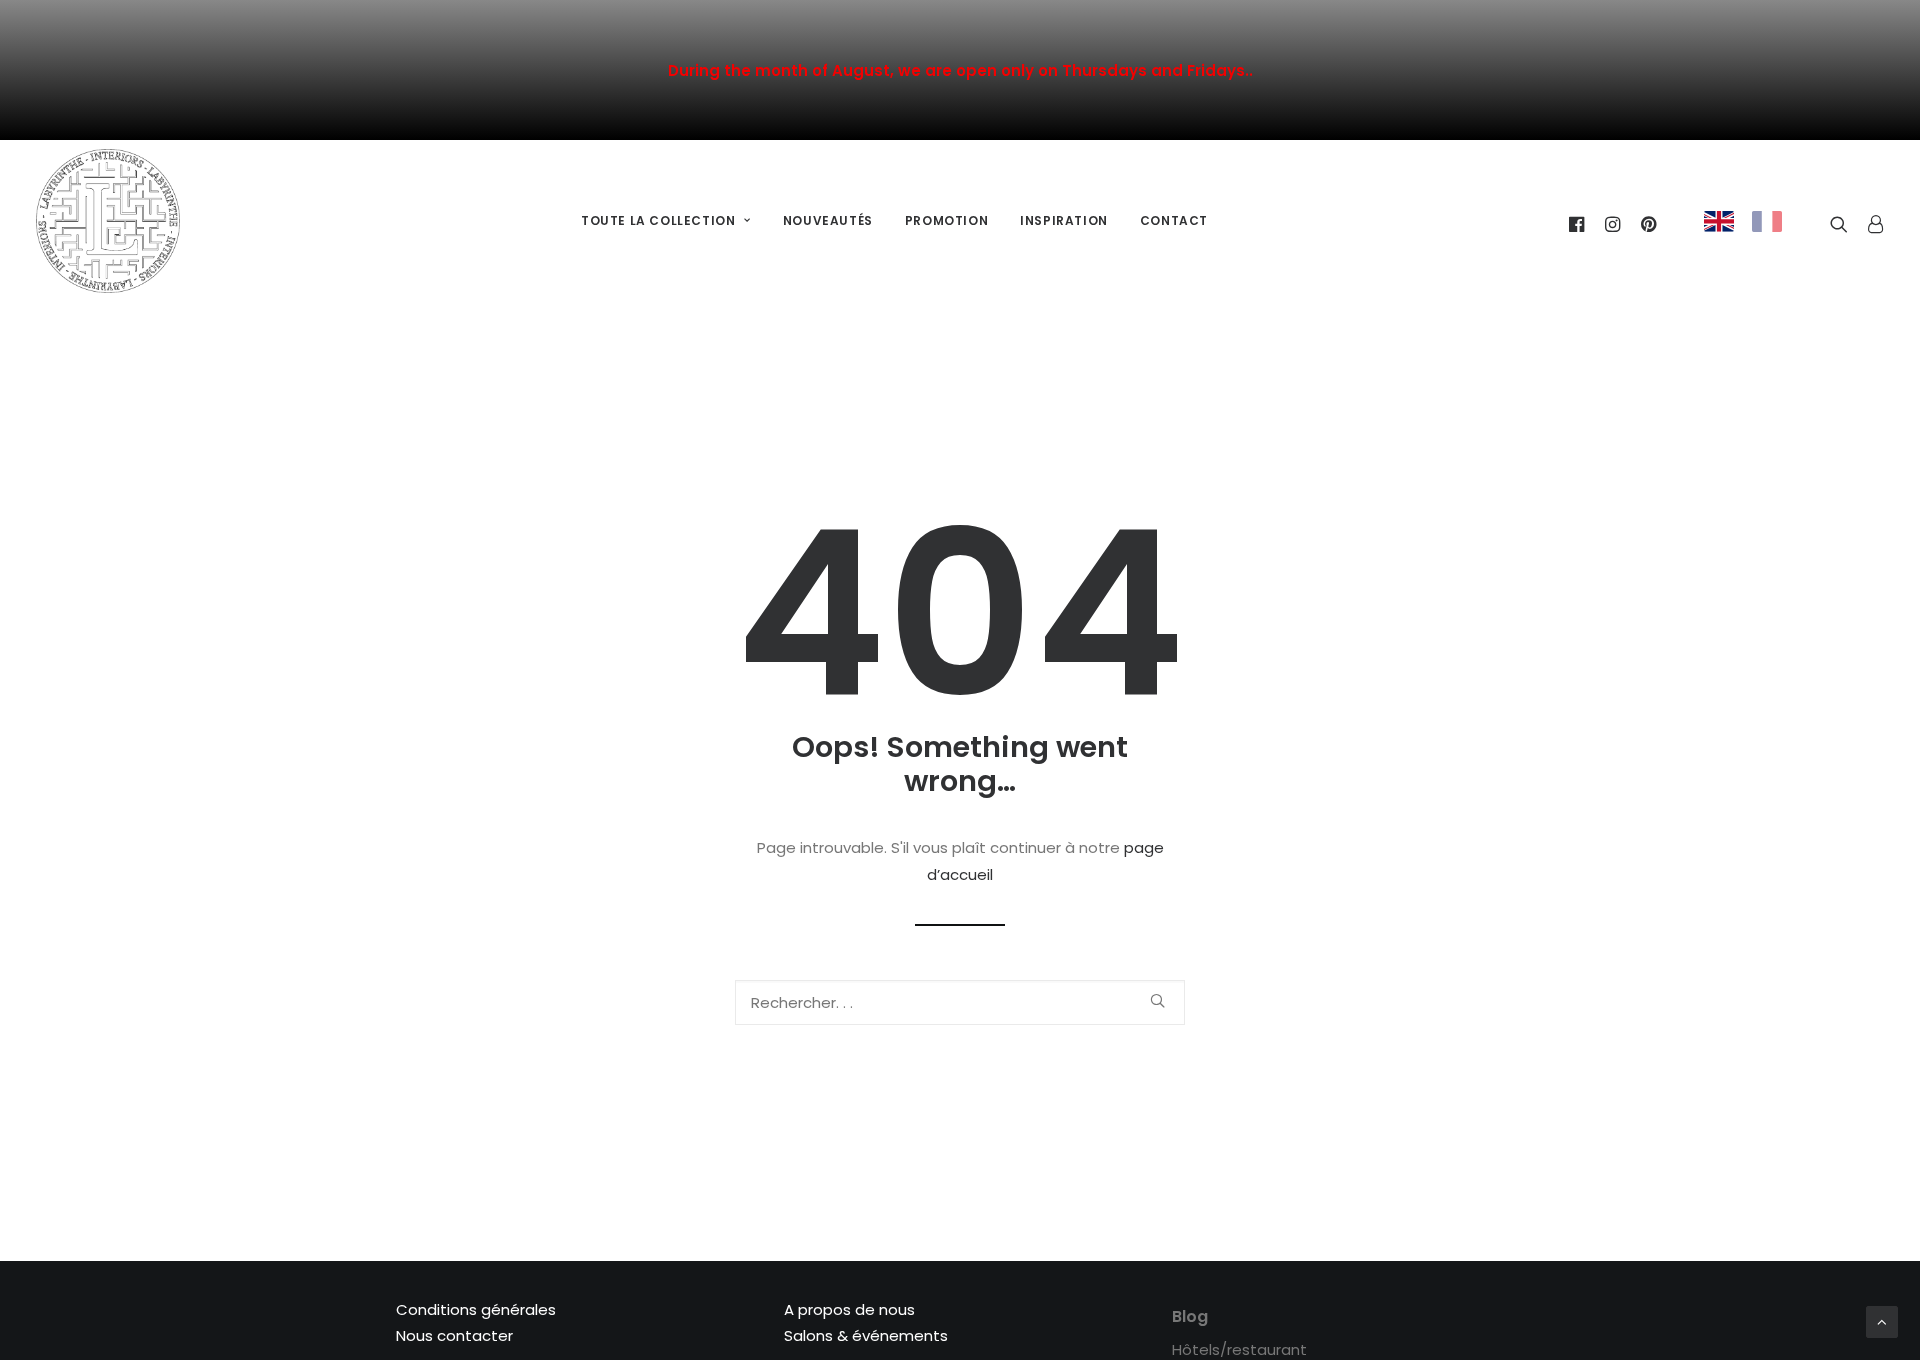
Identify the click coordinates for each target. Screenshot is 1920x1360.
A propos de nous (849, 1309)
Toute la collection (658, 220)
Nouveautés (828, 220)
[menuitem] (666, 221)
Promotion (946, 220)
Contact (1174, 220)
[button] (1157, 1000)
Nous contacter (454, 1335)
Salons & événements (866, 1335)
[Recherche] (960, 1002)
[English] (1719, 221)
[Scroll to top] (1882, 1320)
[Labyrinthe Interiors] (108, 221)
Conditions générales (476, 1309)
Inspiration (1064, 220)
